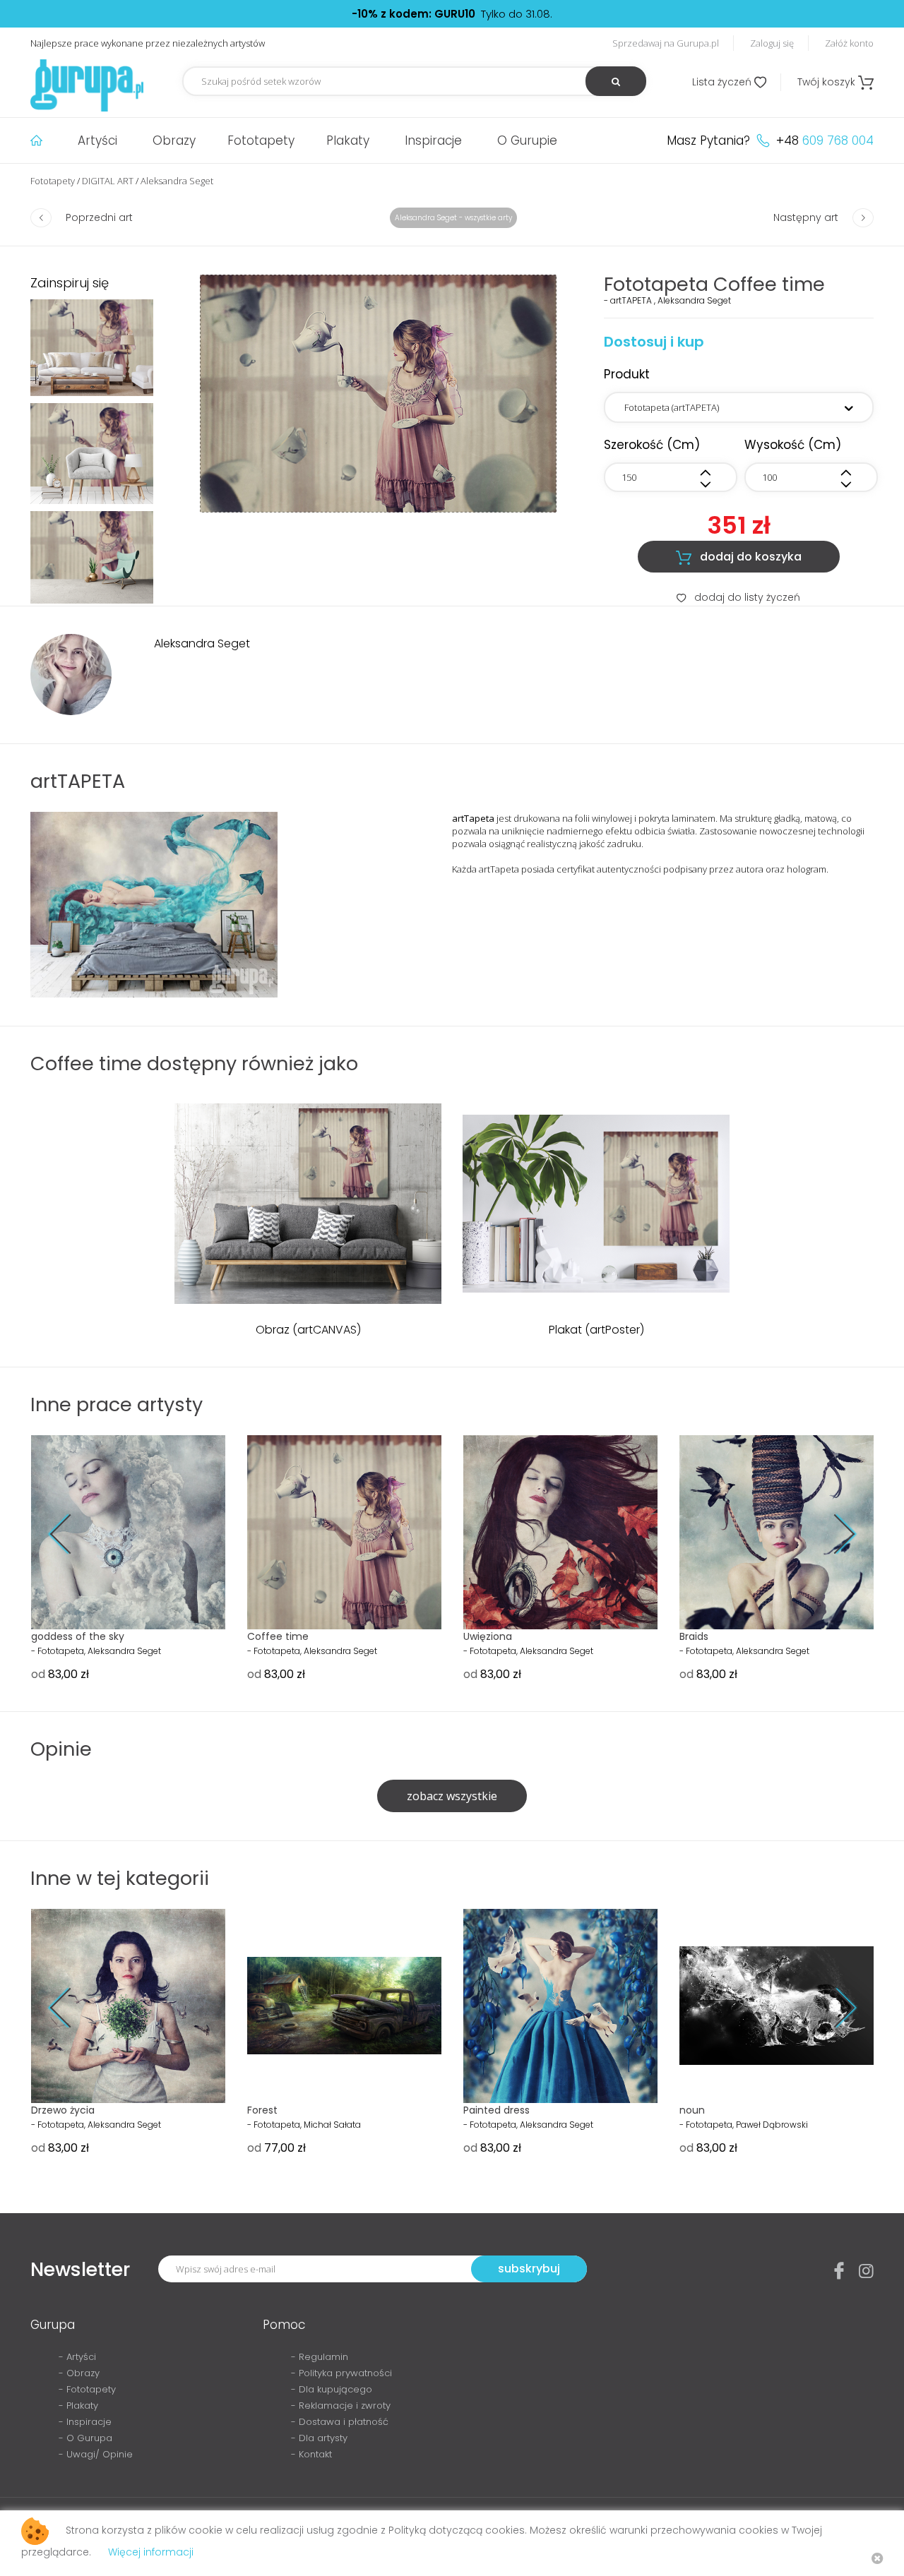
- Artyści (77, 2357)
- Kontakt (311, 2454)
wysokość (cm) (793, 445)
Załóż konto (849, 43)
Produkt (627, 374)
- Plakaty (78, 2406)
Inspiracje (433, 140)
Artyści (97, 140)
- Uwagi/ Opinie (96, 2454)
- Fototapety (87, 2389)
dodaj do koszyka (739, 557)
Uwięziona (488, 1636)
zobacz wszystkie (452, 1796)
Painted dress (496, 2110)
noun (692, 2110)
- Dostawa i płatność (340, 2422)
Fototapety (261, 140)
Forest (262, 2110)
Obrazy (174, 140)
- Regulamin (320, 2357)
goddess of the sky (78, 1636)
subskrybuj (529, 2269)
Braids (694, 1636)
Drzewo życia (63, 2110)
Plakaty (348, 140)
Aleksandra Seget (177, 181)
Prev (70, 1534)
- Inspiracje (85, 2422)
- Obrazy (79, 2373)
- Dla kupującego (332, 2389)
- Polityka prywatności (341, 2373)
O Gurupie (527, 140)
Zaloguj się (772, 43)
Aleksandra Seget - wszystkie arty (453, 218)
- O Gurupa (85, 2438)
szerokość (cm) (652, 445)
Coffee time (278, 1636)
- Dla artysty (319, 2438)
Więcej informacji (151, 2552)
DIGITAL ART (108, 181)
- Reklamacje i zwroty (341, 2406)
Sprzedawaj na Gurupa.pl (666, 43)
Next (834, 1534)
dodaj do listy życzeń (738, 597)
